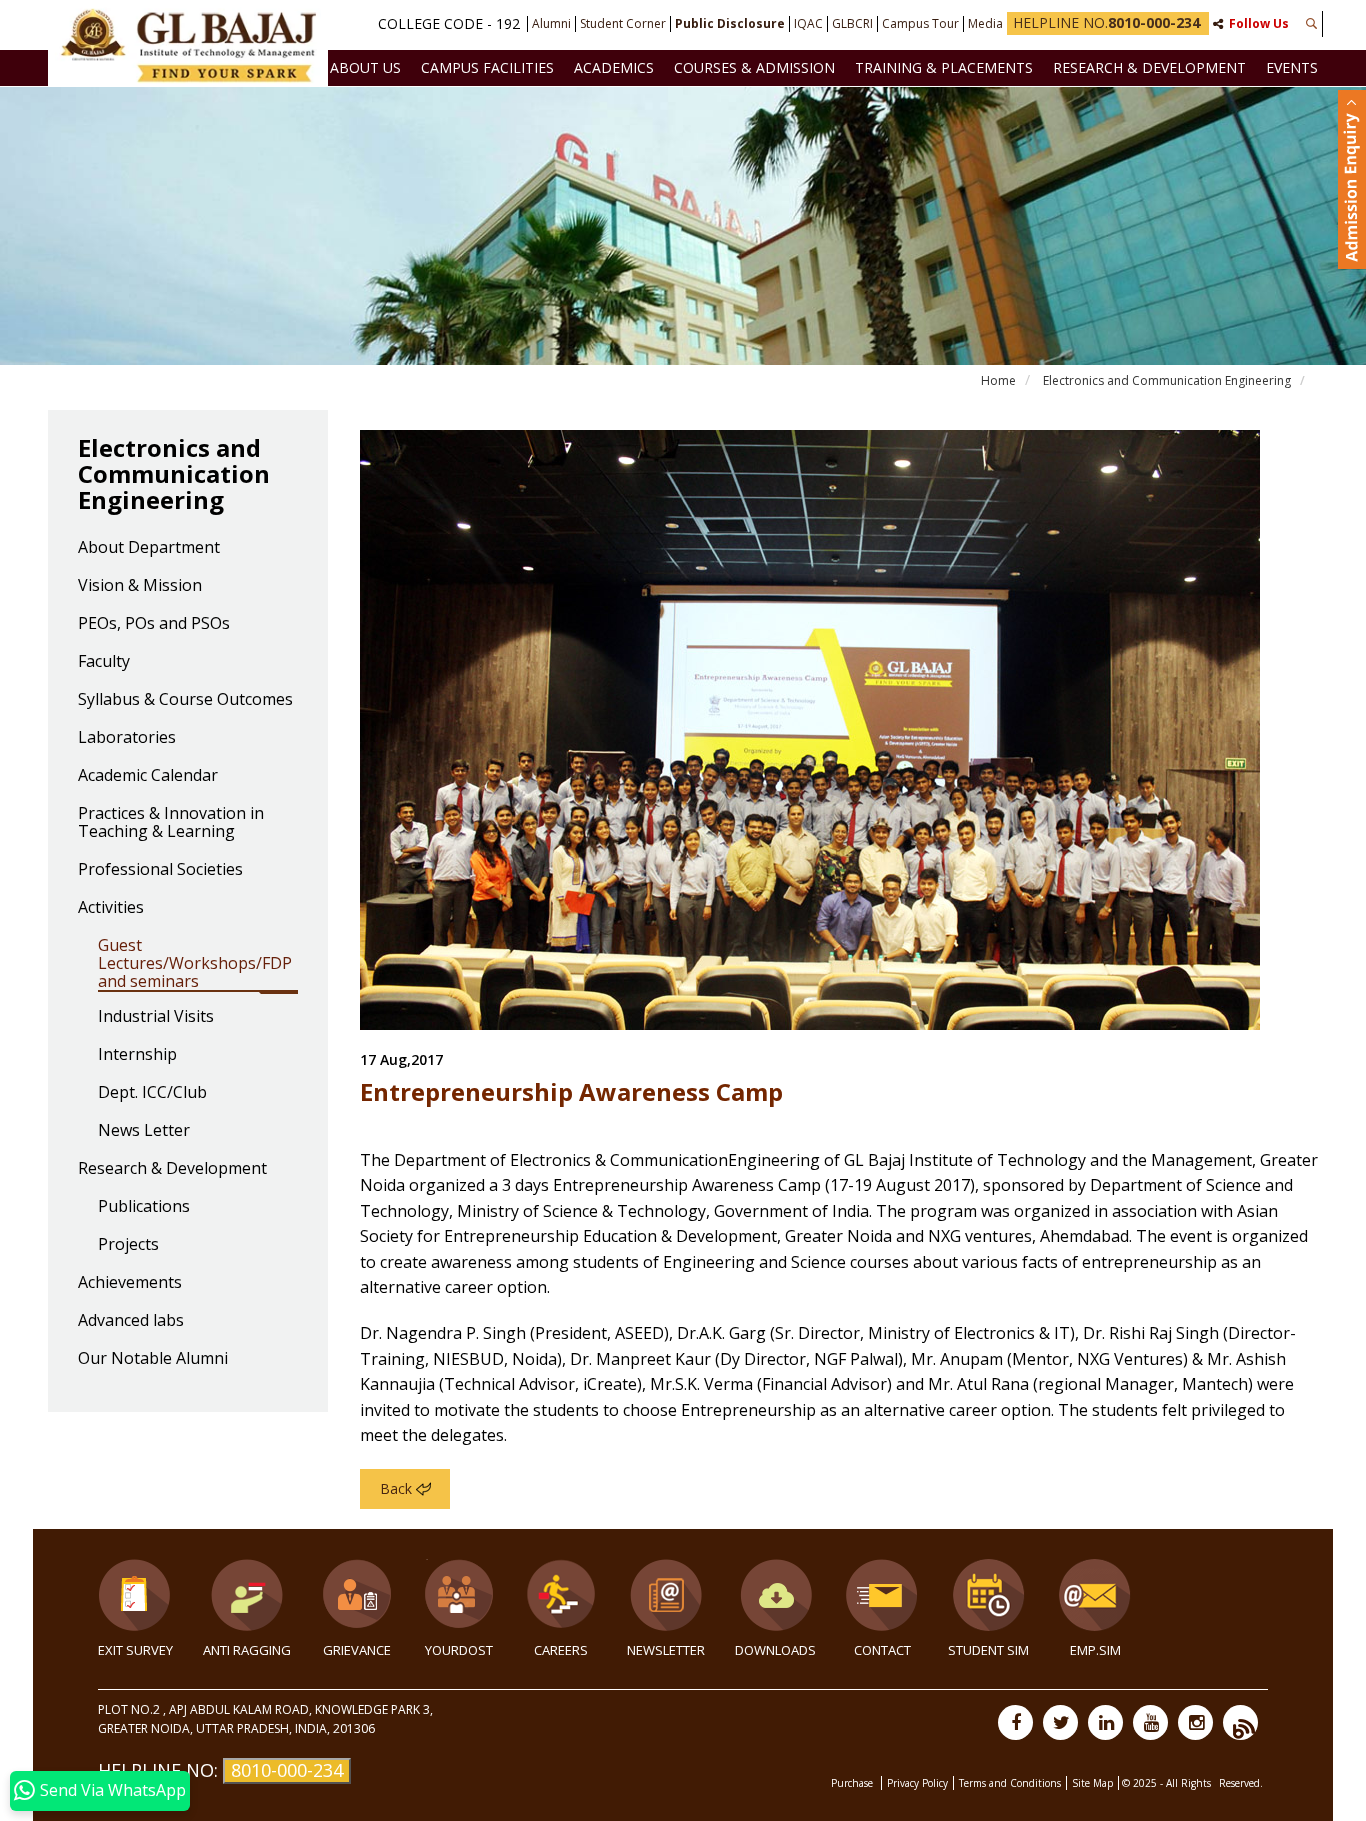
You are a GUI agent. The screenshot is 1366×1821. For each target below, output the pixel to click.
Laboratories (127, 738)
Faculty (104, 662)
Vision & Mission (140, 586)
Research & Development (1149, 67)
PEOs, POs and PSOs (154, 624)
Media (985, 24)
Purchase (853, 1783)
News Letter (144, 1131)
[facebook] (1015, 1722)
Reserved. (1241, 1783)
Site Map (1092, 1783)
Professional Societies (160, 870)
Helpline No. (1106, 22)
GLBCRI (852, 24)
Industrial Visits (156, 1017)
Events (1292, 67)
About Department (149, 548)
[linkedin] (1105, 1722)
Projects (128, 1245)
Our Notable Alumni (153, 1359)
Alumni (551, 24)
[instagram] (1195, 1722)
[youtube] (1150, 1722)
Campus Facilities (487, 67)
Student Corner (623, 24)
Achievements (130, 1283)
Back (396, 1488)
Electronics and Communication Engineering (1167, 380)
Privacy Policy (917, 1783)
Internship (137, 1055)
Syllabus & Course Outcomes (185, 700)
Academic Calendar (148, 776)
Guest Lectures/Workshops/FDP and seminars (195, 964)
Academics (614, 67)
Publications (144, 1207)
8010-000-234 (287, 1770)
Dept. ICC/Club (152, 1093)
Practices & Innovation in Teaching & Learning (171, 823)
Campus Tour (920, 24)
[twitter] (1060, 1722)
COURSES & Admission (754, 67)
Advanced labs (131, 1321)
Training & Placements (944, 67)
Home (998, 380)
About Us (365, 67)
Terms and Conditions (1010, 1783)
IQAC (808, 24)
